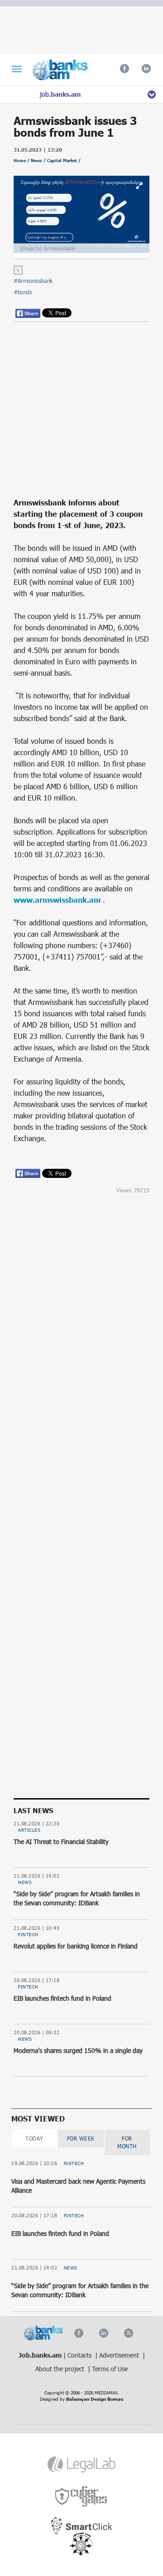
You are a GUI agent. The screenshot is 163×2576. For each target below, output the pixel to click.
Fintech (28, 1934)
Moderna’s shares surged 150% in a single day (78, 2050)
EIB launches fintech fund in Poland (62, 1998)
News (25, 1882)
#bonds (23, 292)
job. (60, 94)
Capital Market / (64, 161)
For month (127, 2142)
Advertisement (120, 2355)
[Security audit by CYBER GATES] (82, 2497)
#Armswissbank (33, 281)
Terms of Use (110, 2369)
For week (81, 2138)
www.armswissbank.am (57, 900)
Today (34, 2138)
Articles (29, 1830)
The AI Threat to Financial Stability (61, 1842)
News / (39, 161)
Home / (22, 161)
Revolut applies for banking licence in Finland (76, 1946)
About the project (61, 2369)
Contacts (80, 2355)
